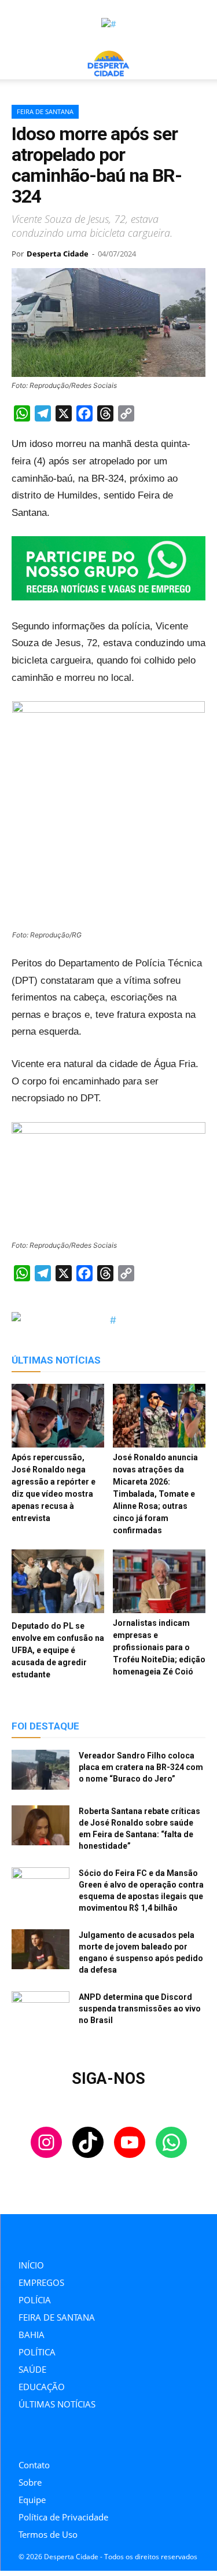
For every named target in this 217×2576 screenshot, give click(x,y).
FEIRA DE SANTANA (45, 111)
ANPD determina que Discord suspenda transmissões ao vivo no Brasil (140, 2009)
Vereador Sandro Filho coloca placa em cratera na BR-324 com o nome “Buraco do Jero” (141, 1767)
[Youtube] (74, 2437)
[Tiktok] (48, 2437)
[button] (20, 64)
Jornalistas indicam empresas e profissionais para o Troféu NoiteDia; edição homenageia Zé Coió (159, 1647)
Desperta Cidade (58, 254)
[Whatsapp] (100, 2437)
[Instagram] (22, 2437)
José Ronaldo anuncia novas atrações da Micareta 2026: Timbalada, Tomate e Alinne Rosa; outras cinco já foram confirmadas (155, 1494)
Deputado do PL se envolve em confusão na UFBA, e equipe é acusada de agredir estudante (58, 1650)
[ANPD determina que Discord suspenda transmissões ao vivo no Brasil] (41, 2011)
